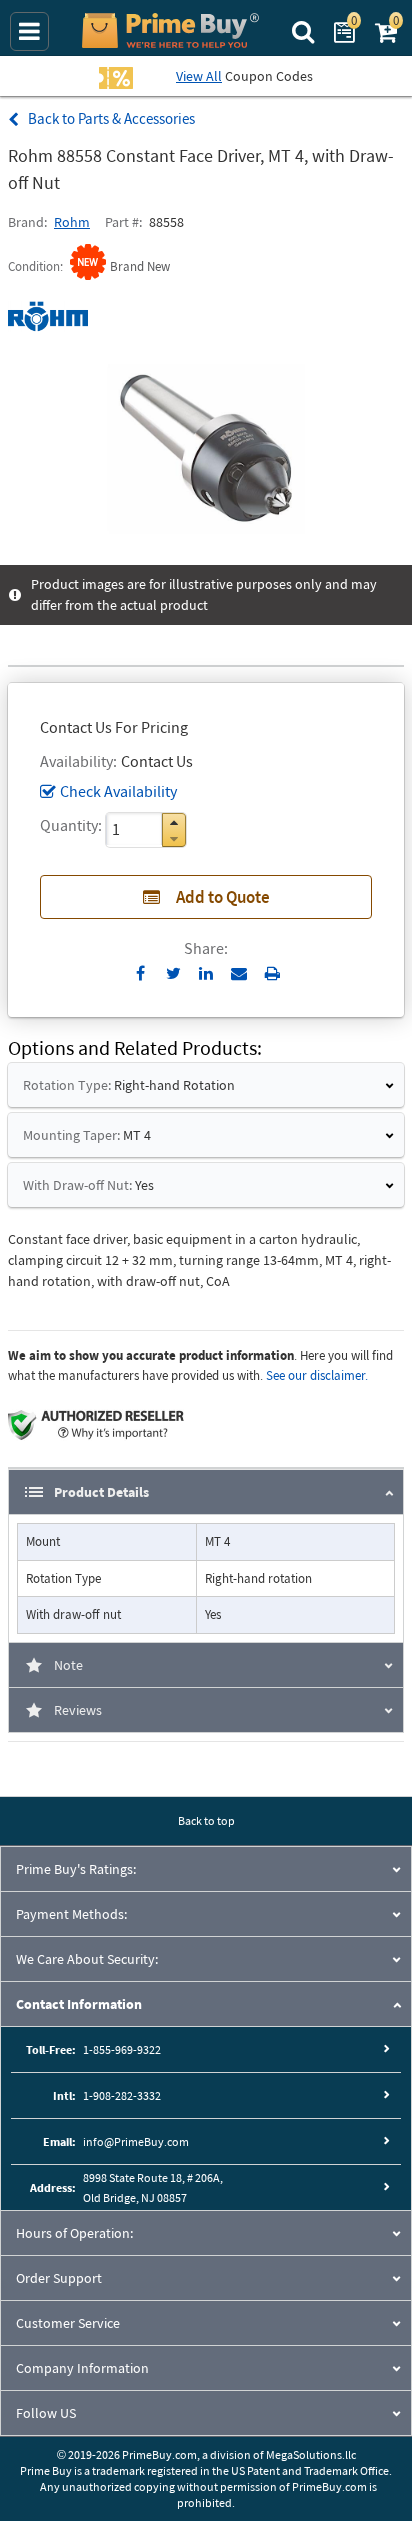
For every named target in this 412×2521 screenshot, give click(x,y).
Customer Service (68, 2323)
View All (199, 76)
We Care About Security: (87, 1959)
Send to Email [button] (239, 974)
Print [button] (272, 973)
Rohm (72, 222)
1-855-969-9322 (122, 2049)
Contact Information (79, 2004)
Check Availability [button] (118, 791)
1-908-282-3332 (122, 2095)
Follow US (46, 2413)
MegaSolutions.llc (311, 2454)
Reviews (78, 1710)
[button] (174, 822)
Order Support (59, 2278)
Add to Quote (223, 897)
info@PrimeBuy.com (136, 2141)
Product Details (101, 1492)
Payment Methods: (71, 1914)
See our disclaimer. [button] (317, 1375)
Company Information (82, 2368)
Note (68, 1665)
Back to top (206, 1820)
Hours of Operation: (74, 2233)
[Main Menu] (29, 31)
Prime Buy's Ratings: (76, 1869)
